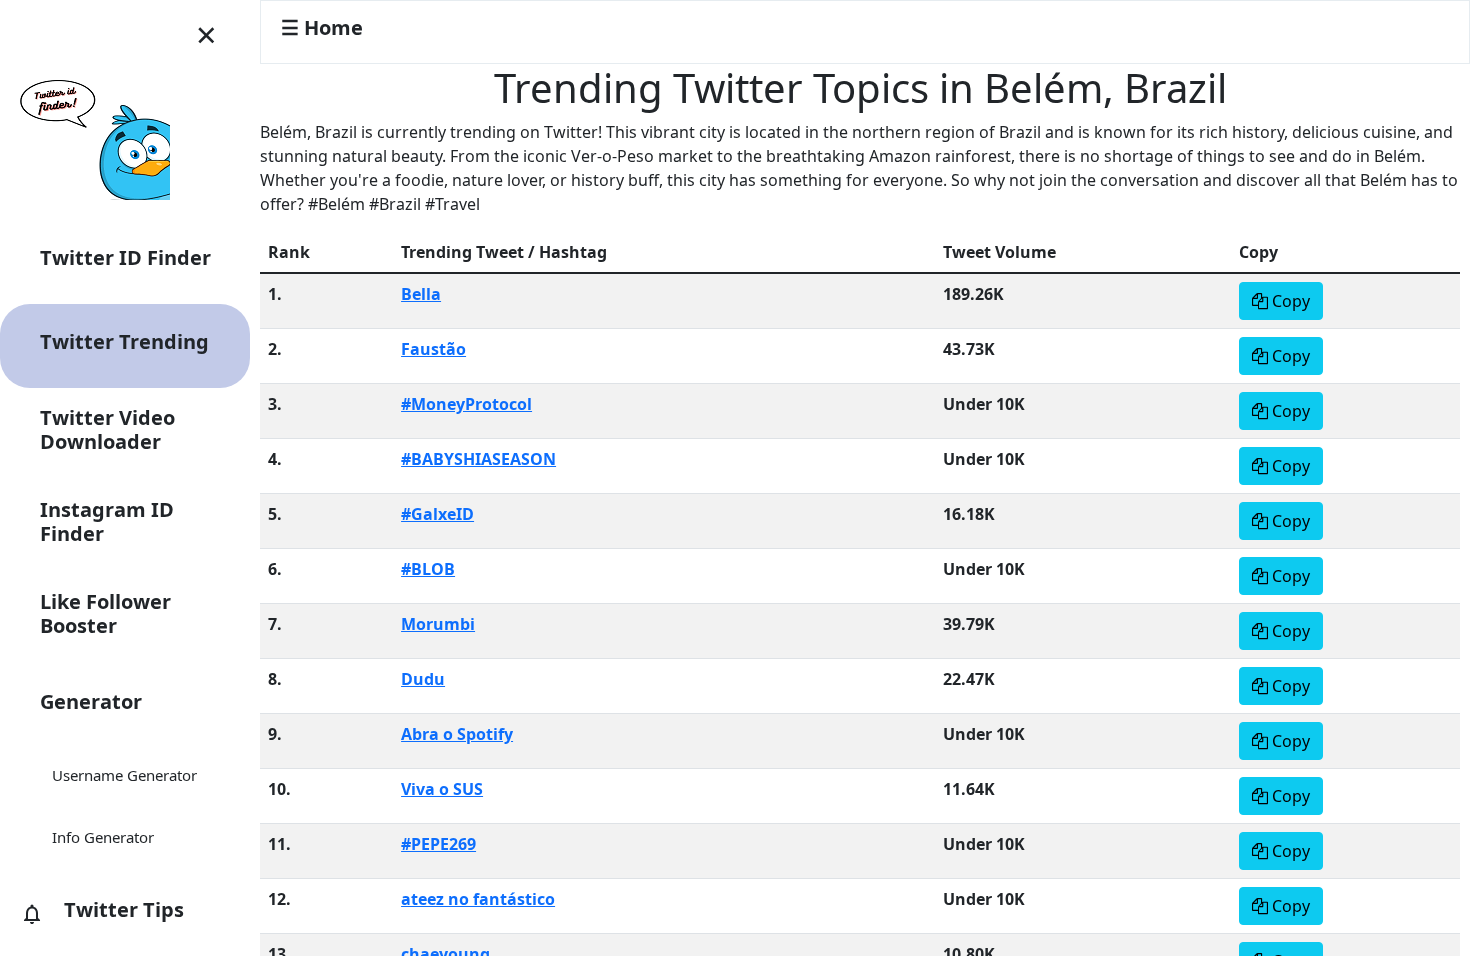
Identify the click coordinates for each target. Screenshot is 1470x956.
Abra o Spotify (457, 734)
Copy (1289, 301)
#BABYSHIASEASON (478, 459)
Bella (421, 294)
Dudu (423, 679)
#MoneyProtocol (466, 404)
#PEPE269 (438, 844)
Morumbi (438, 624)
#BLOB (428, 569)
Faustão (433, 349)
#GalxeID (437, 514)
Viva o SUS (442, 789)
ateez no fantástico (478, 899)
